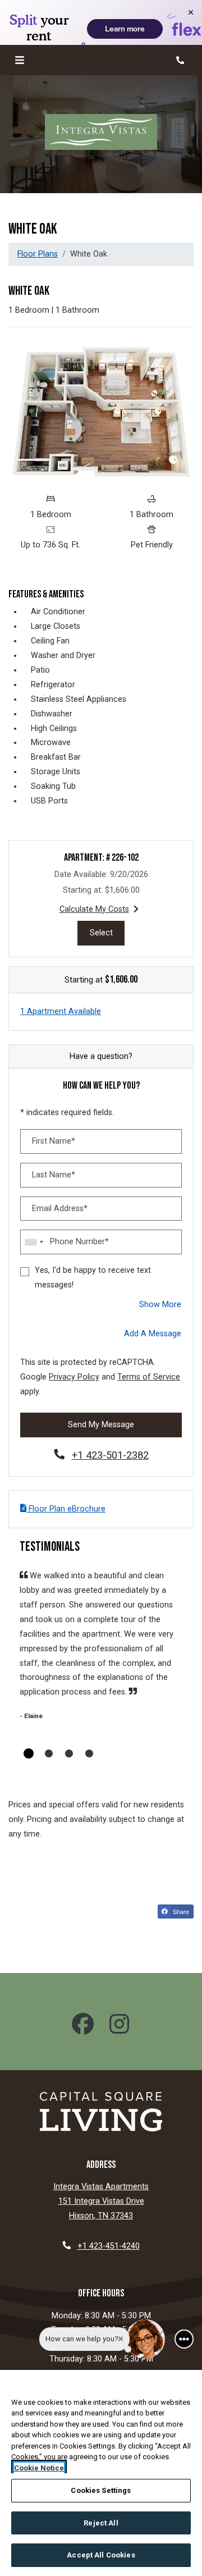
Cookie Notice (39, 2468)
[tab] (29, 1753)
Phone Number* (79, 1242)
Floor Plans (38, 254)
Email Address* (60, 1209)
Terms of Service (149, 1377)
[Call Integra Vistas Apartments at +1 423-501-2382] (182, 60)
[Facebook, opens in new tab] (83, 2026)
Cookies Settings (101, 2490)
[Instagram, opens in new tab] (119, 2026)
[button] (162, 60)
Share (180, 1911)
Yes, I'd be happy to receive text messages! (93, 1278)
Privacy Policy (74, 1377)
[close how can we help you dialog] (121, 2339)
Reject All (101, 2523)
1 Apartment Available (61, 1011)
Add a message (153, 1334)
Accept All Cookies (101, 2555)
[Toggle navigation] (20, 60)
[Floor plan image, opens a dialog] (101, 412)
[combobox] (34, 1242)
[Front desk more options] (184, 2339)
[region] (101, 2473)
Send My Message (101, 1425)
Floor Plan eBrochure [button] (66, 1509)
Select (107, 933)
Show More (160, 1304)
